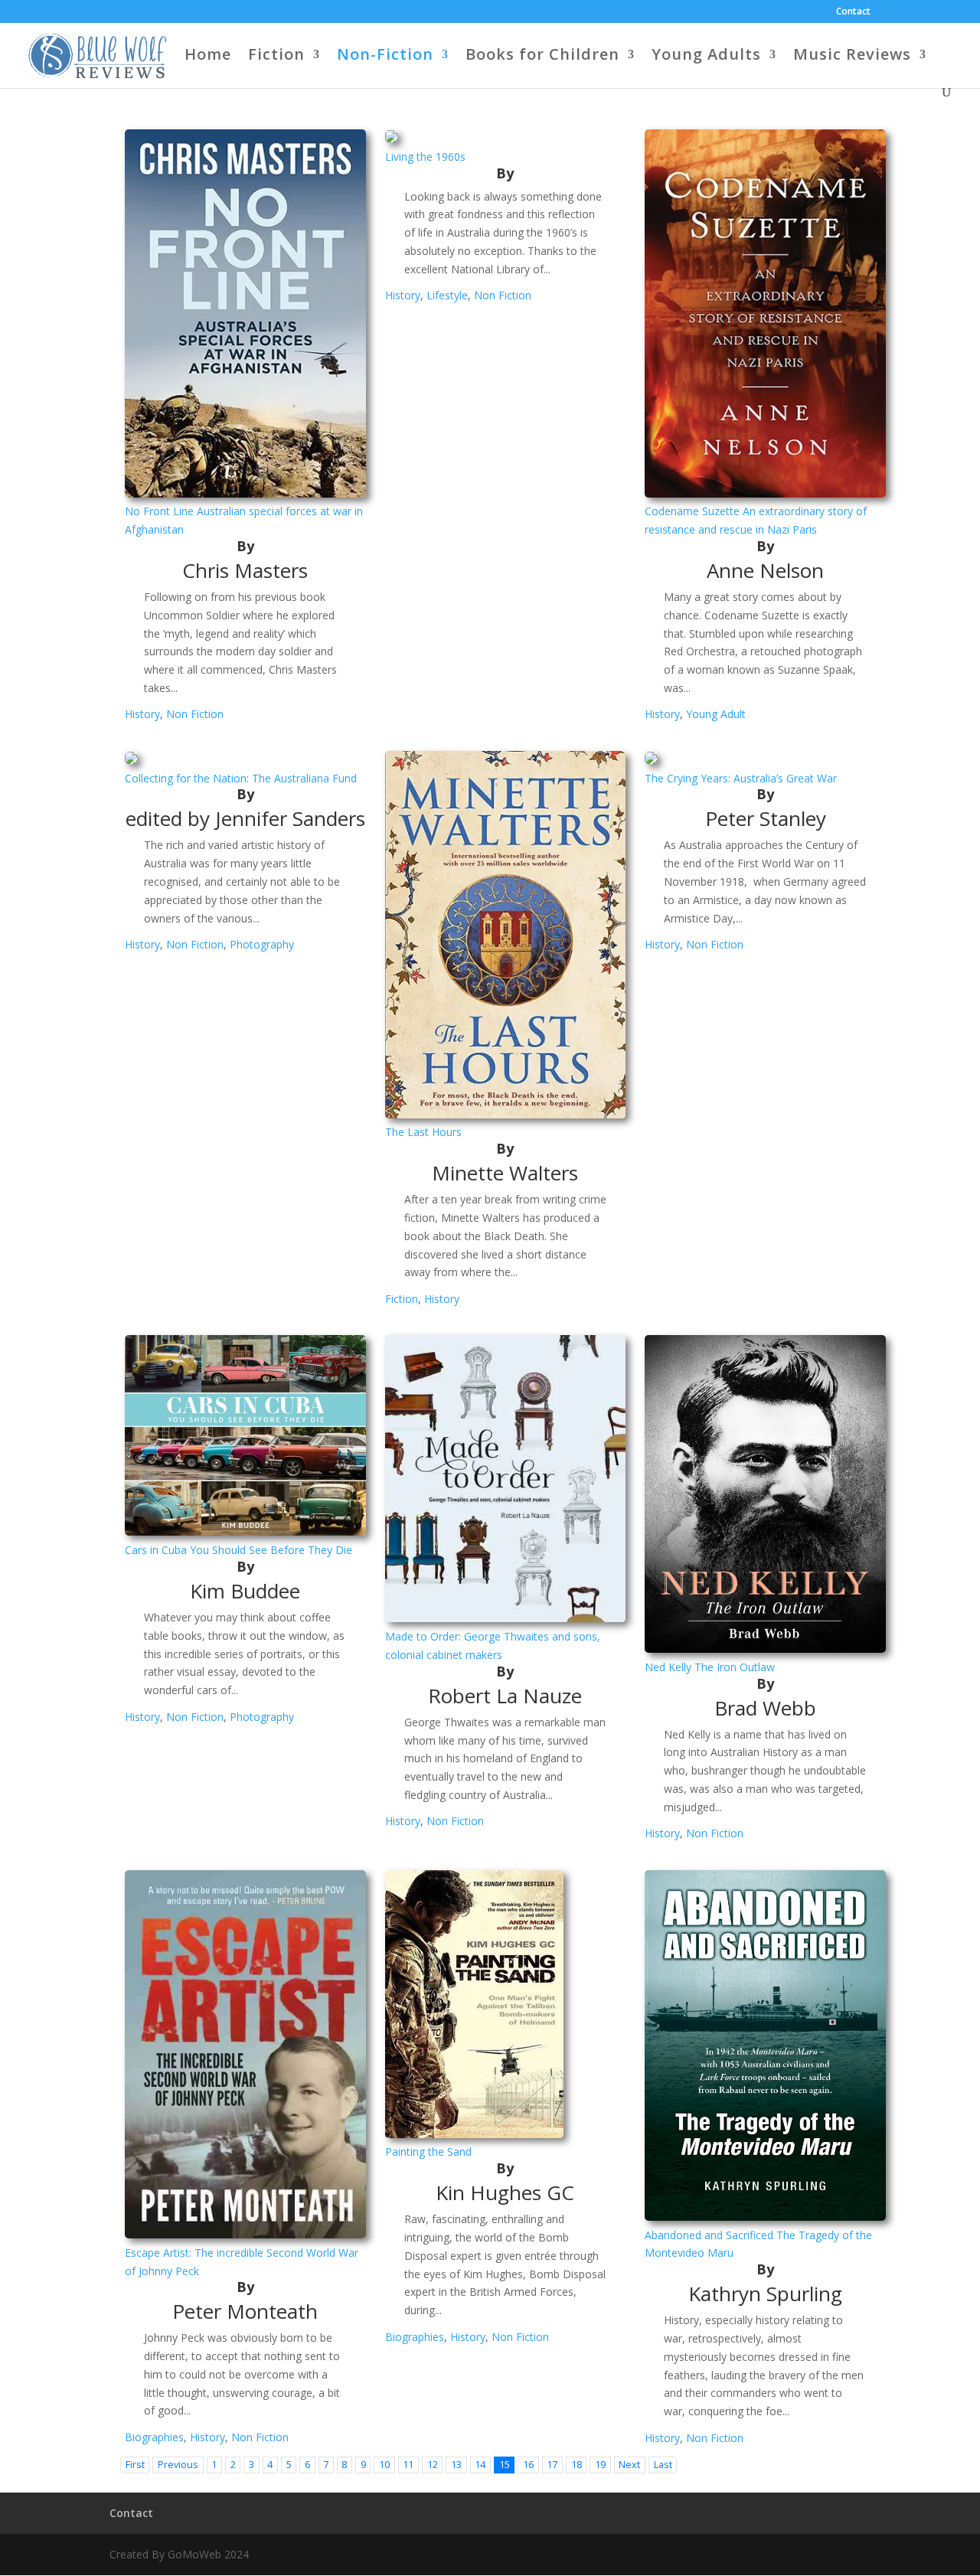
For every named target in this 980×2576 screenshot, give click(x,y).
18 (577, 2465)
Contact (853, 12)
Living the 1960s (425, 157)
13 (456, 2465)
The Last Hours (423, 1132)
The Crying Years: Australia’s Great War (741, 778)
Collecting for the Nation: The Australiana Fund (241, 778)
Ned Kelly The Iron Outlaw (710, 1667)
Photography (262, 944)
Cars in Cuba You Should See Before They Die (238, 1550)
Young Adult (716, 714)
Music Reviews (852, 57)
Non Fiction (195, 714)
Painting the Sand (428, 2152)
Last (663, 2465)
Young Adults (706, 57)
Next (629, 2465)
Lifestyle (447, 295)
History (142, 714)
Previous (178, 2465)
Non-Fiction (385, 57)
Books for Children (542, 57)
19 (600, 2465)
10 (384, 2465)
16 (528, 2465)
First (135, 2465)
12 (433, 2465)
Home (208, 57)
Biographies (154, 2437)
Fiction (276, 57)
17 (552, 2465)
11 (408, 2465)
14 (480, 2465)
